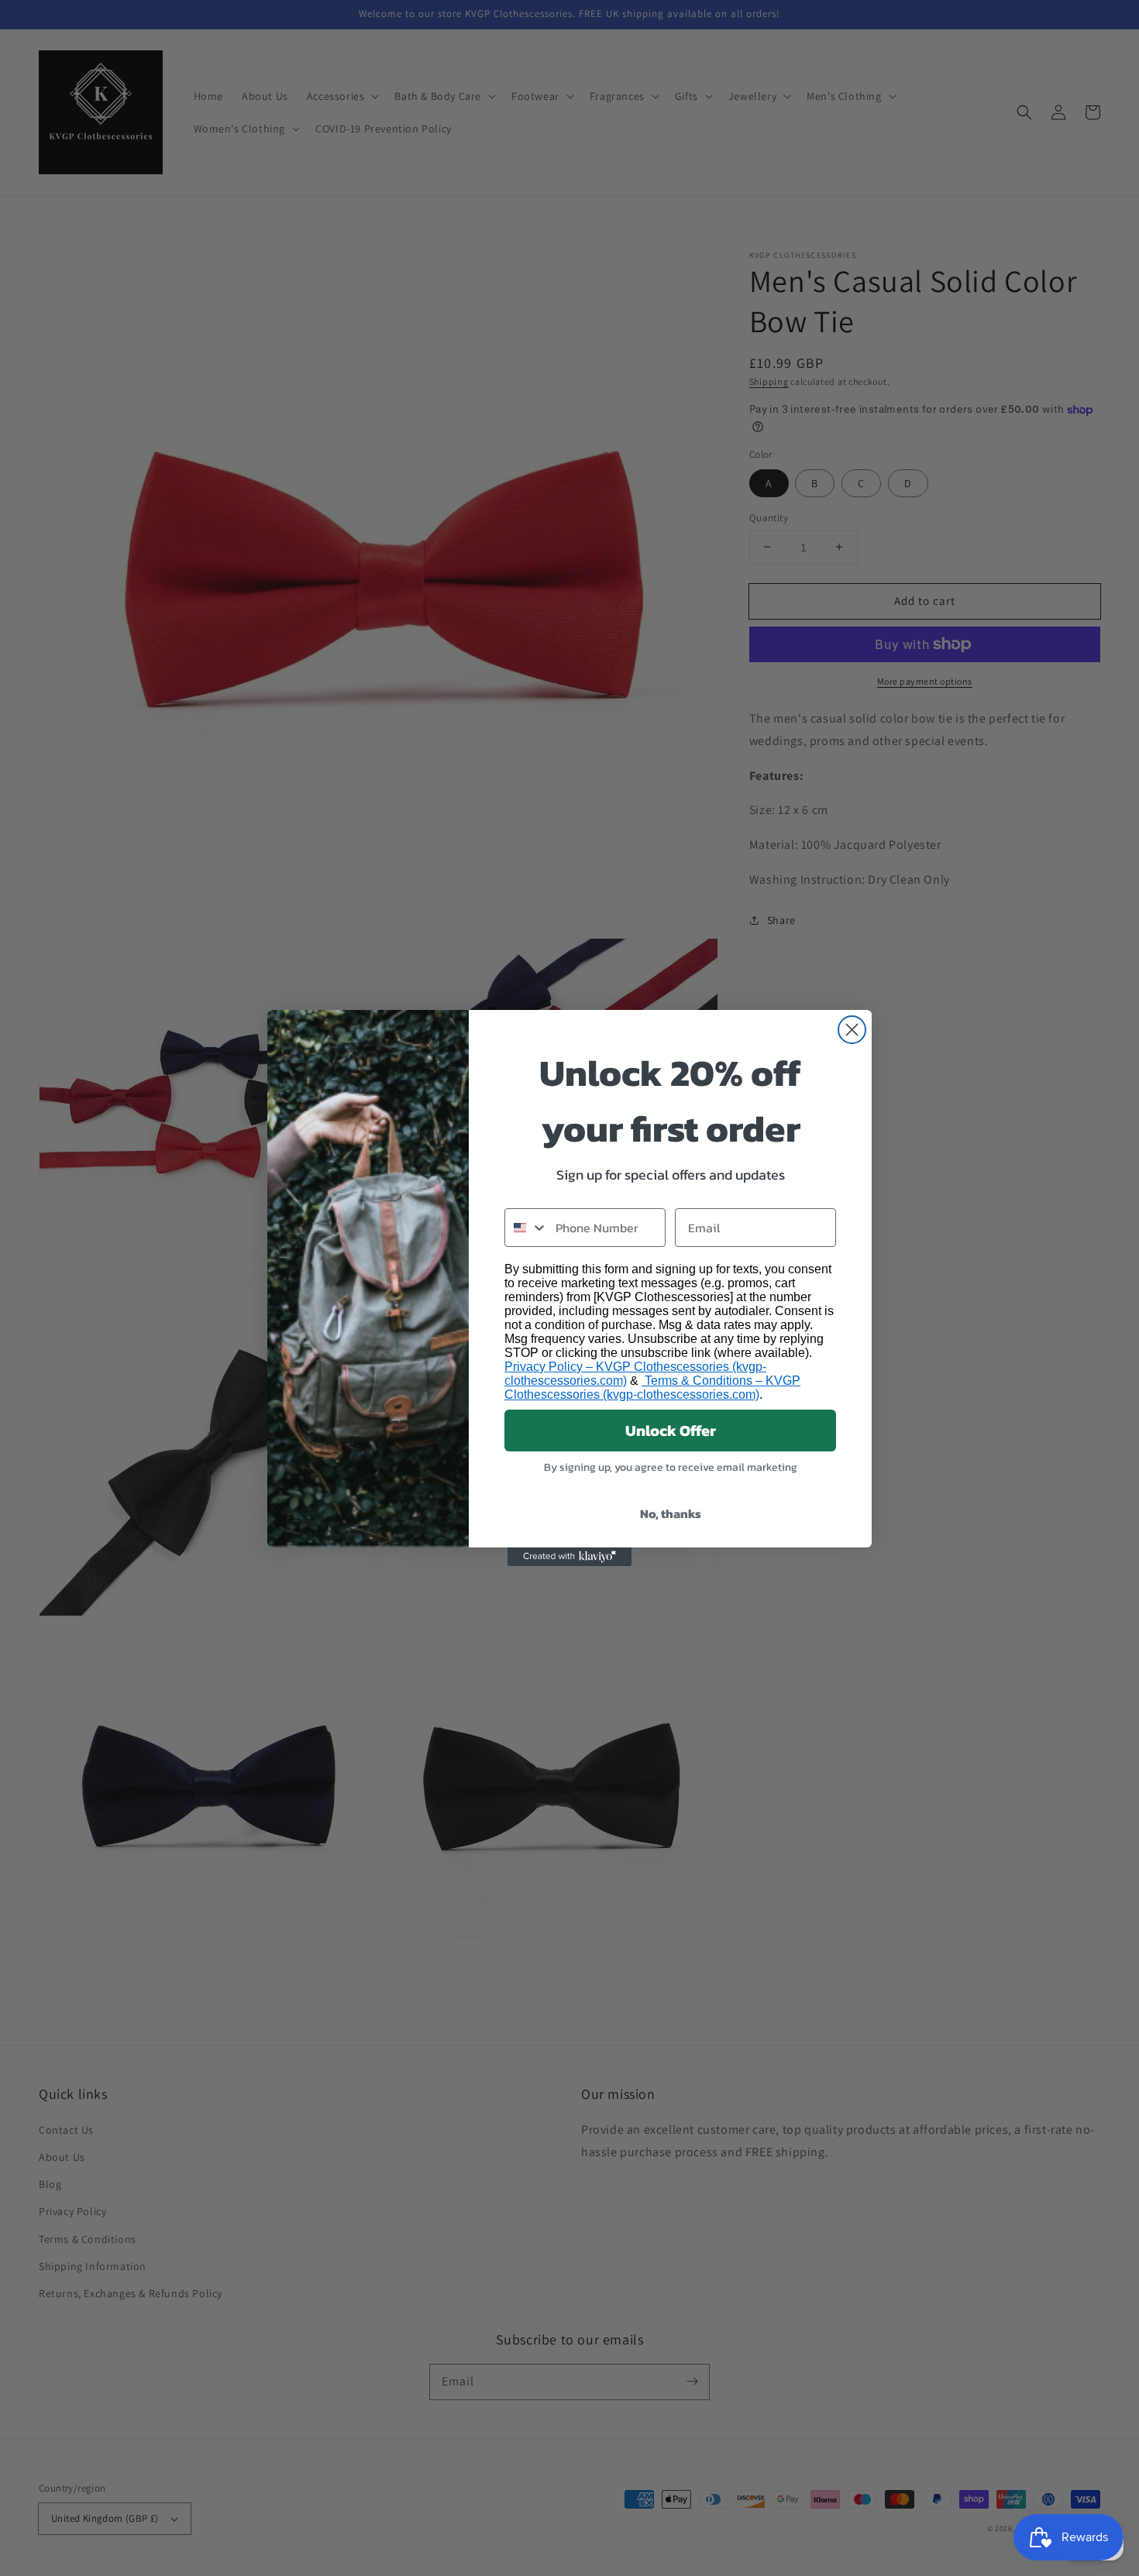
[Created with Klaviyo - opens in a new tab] (569, 1557)
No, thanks (671, 1513)
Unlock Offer (671, 1431)
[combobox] (526, 1228)
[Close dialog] (852, 1030)
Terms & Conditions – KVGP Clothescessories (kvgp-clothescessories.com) (652, 1388)
